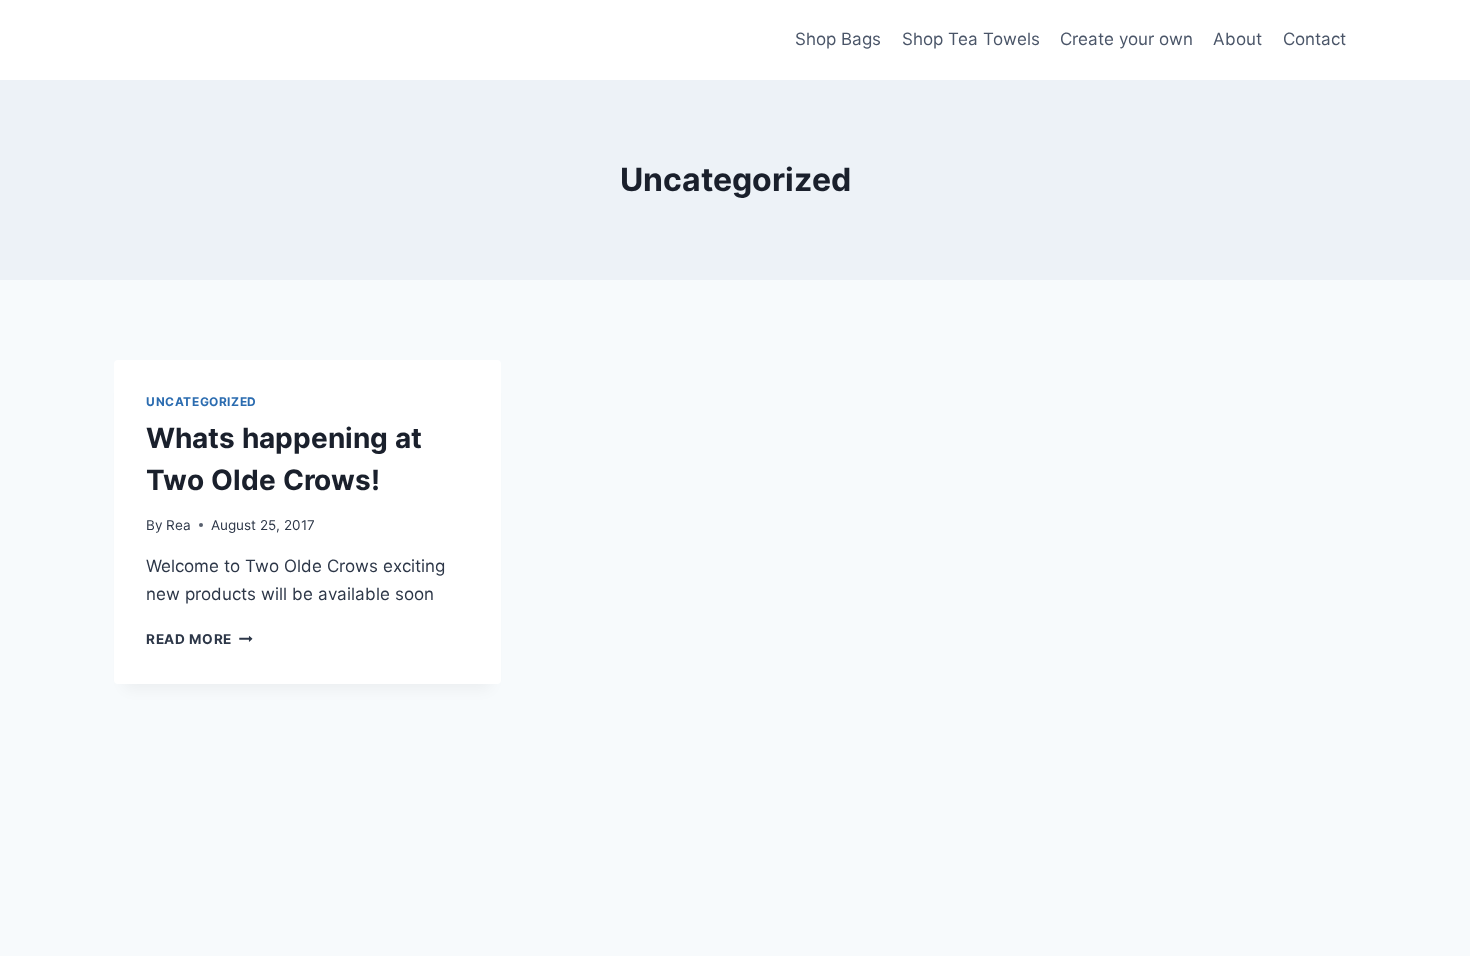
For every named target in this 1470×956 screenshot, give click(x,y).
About (1237, 39)
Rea (178, 525)
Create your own (1126, 39)
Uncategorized (201, 401)
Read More (199, 639)
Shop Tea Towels (971, 39)
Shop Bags (838, 39)
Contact (1314, 39)
